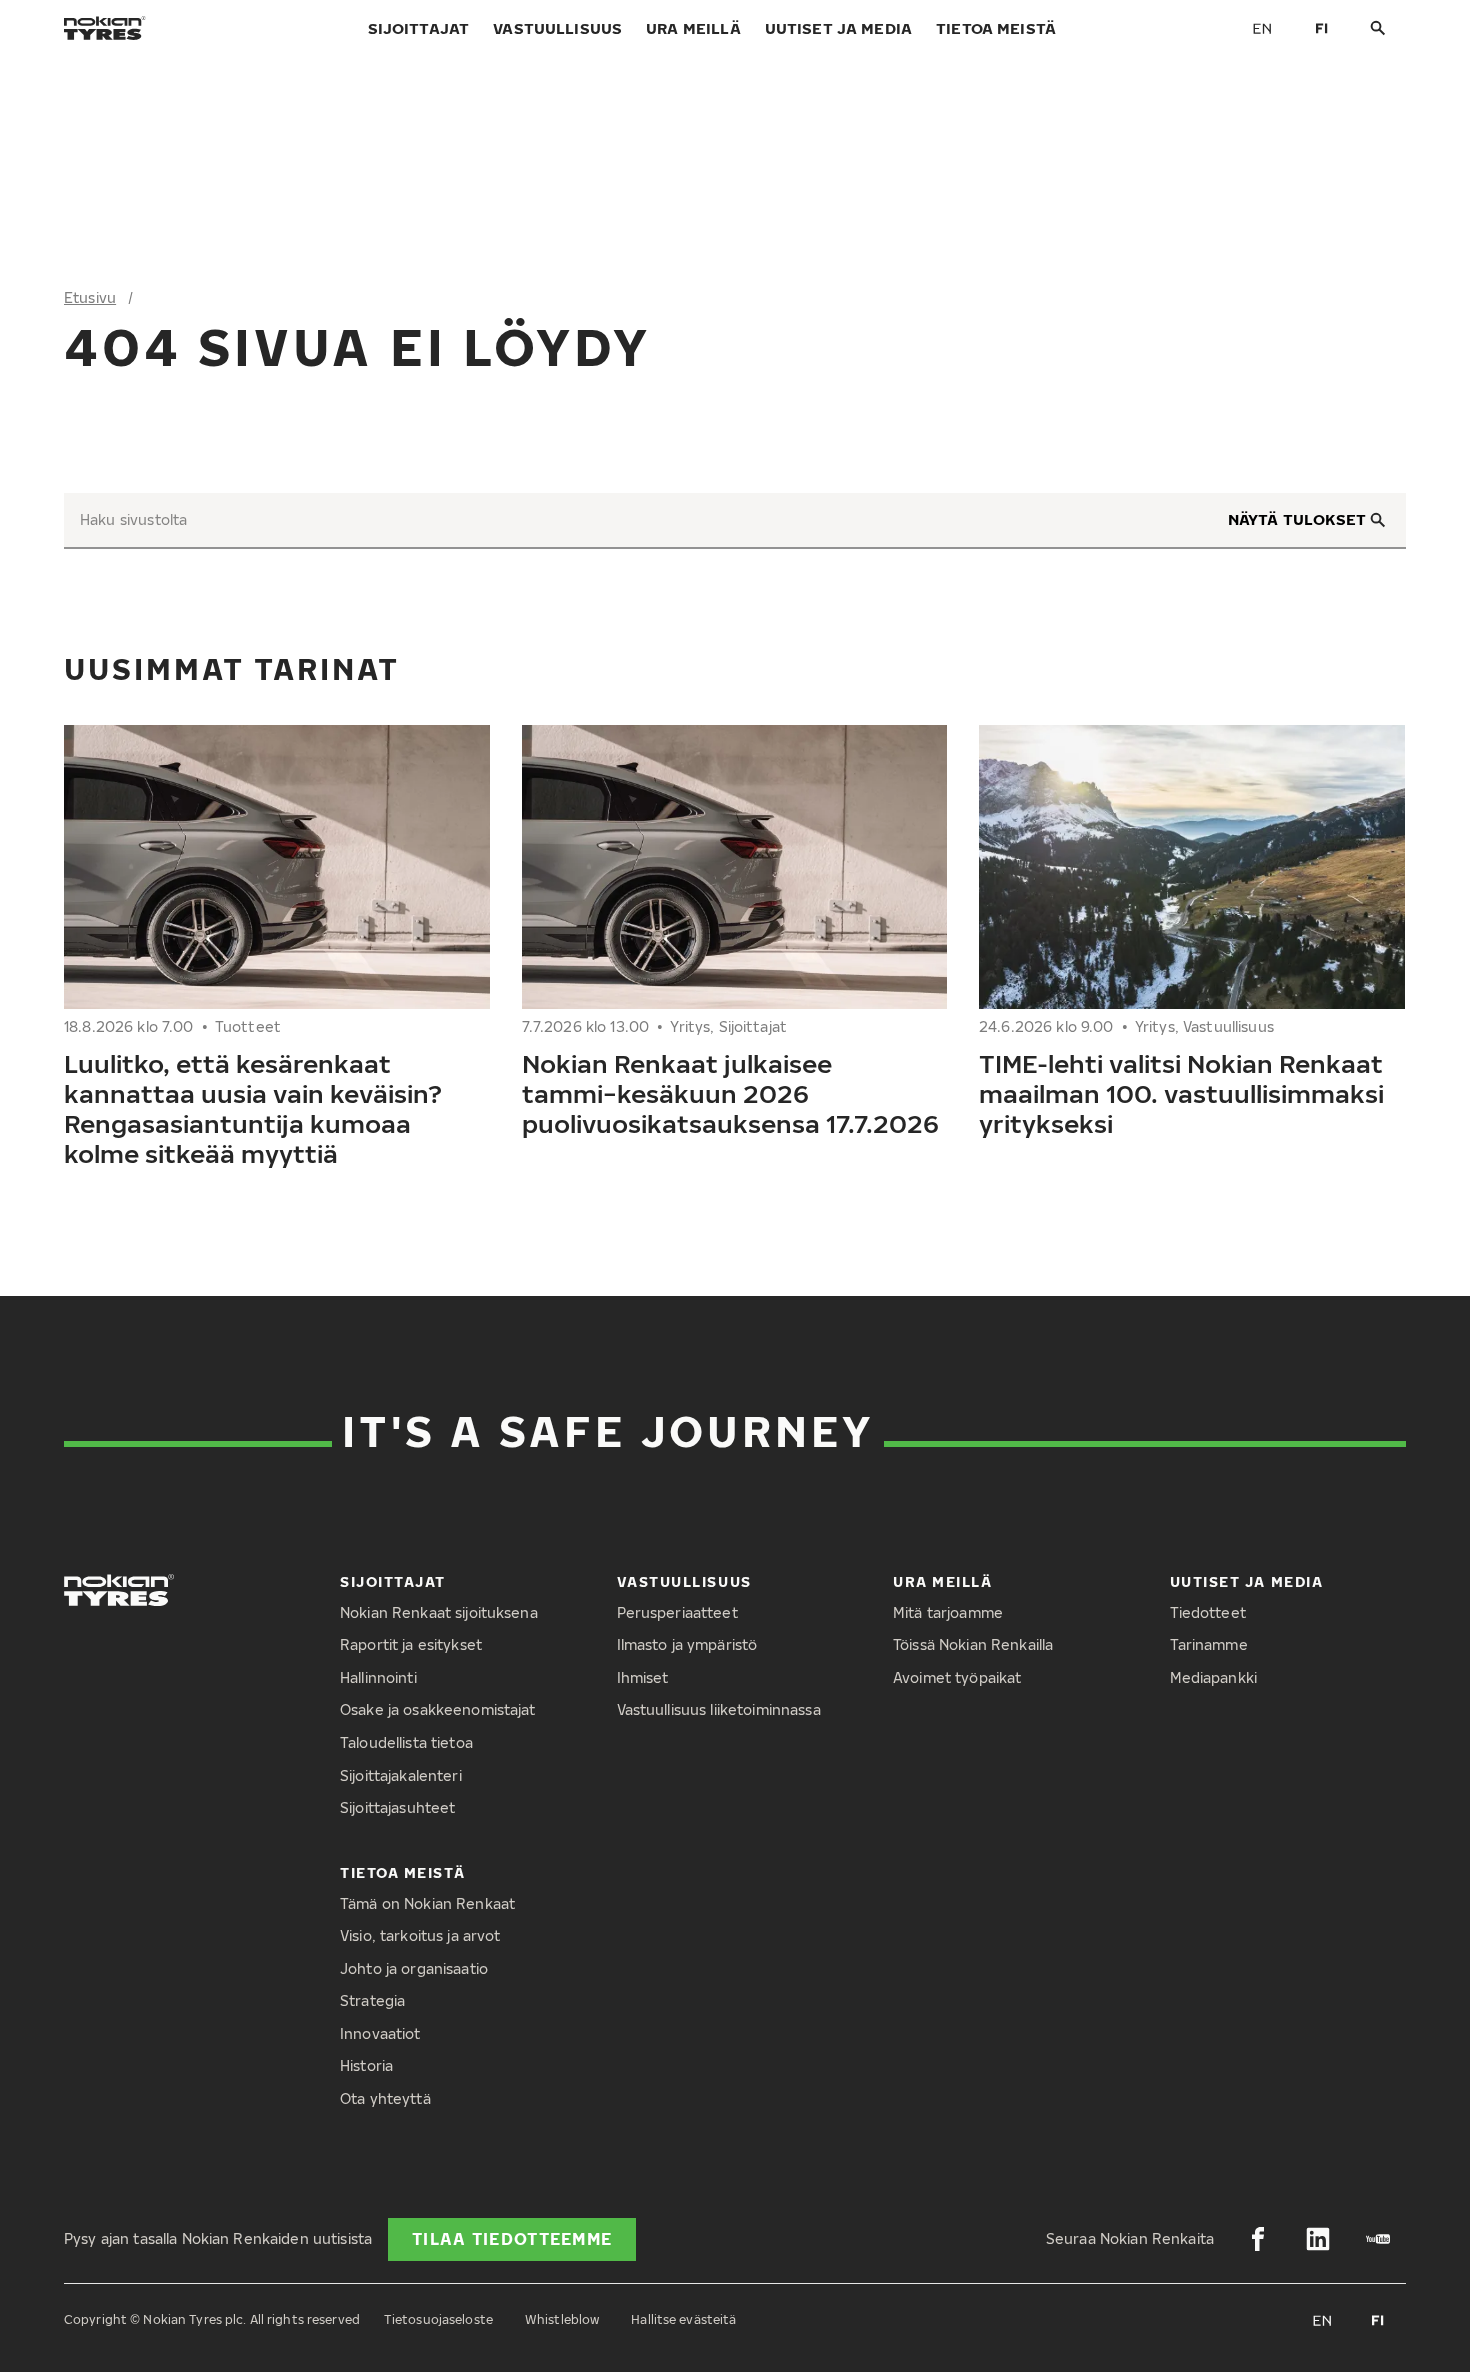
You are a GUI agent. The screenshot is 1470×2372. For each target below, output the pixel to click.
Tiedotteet (1208, 1612)
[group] (277, 954)
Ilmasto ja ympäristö (687, 1644)
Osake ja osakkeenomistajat (438, 1709)
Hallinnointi (378, 1677)
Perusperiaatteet (677, 1612)
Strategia (372, 2000)
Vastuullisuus (557, 28)
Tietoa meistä (996, 28)
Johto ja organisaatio (414, 1968)
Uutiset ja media (838, 28)
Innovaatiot (380, 2033)
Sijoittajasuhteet (397, 1807)
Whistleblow (562, 2319)
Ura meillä (693, 28)
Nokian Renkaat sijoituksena (439, 1612)
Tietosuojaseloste (438, 2319)
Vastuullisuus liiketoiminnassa (719, 1709)
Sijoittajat (419, 28)
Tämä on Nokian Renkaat (427, 1903)
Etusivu (90, 297)
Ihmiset (643, 1677)
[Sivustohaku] (1378, 28)
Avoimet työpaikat (957, 1677)
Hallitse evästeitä (683, 2319)
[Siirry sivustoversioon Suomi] (1322, 28)
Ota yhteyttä (385, 2098)
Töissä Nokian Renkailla (973, 1644)
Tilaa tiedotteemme (512, 2239)
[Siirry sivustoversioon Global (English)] (1262, 28)
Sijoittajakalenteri (401, 1775)
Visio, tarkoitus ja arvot (420, 1935)
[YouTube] (1378, 2239)
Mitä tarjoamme (948, 1612)
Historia (366, 2065)
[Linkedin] (1318, 2239)
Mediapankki (1214, 1677)
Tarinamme (1209, 1644)
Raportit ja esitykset (411, 1644)
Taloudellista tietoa (406, 1742)
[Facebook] (1258, 2239)
